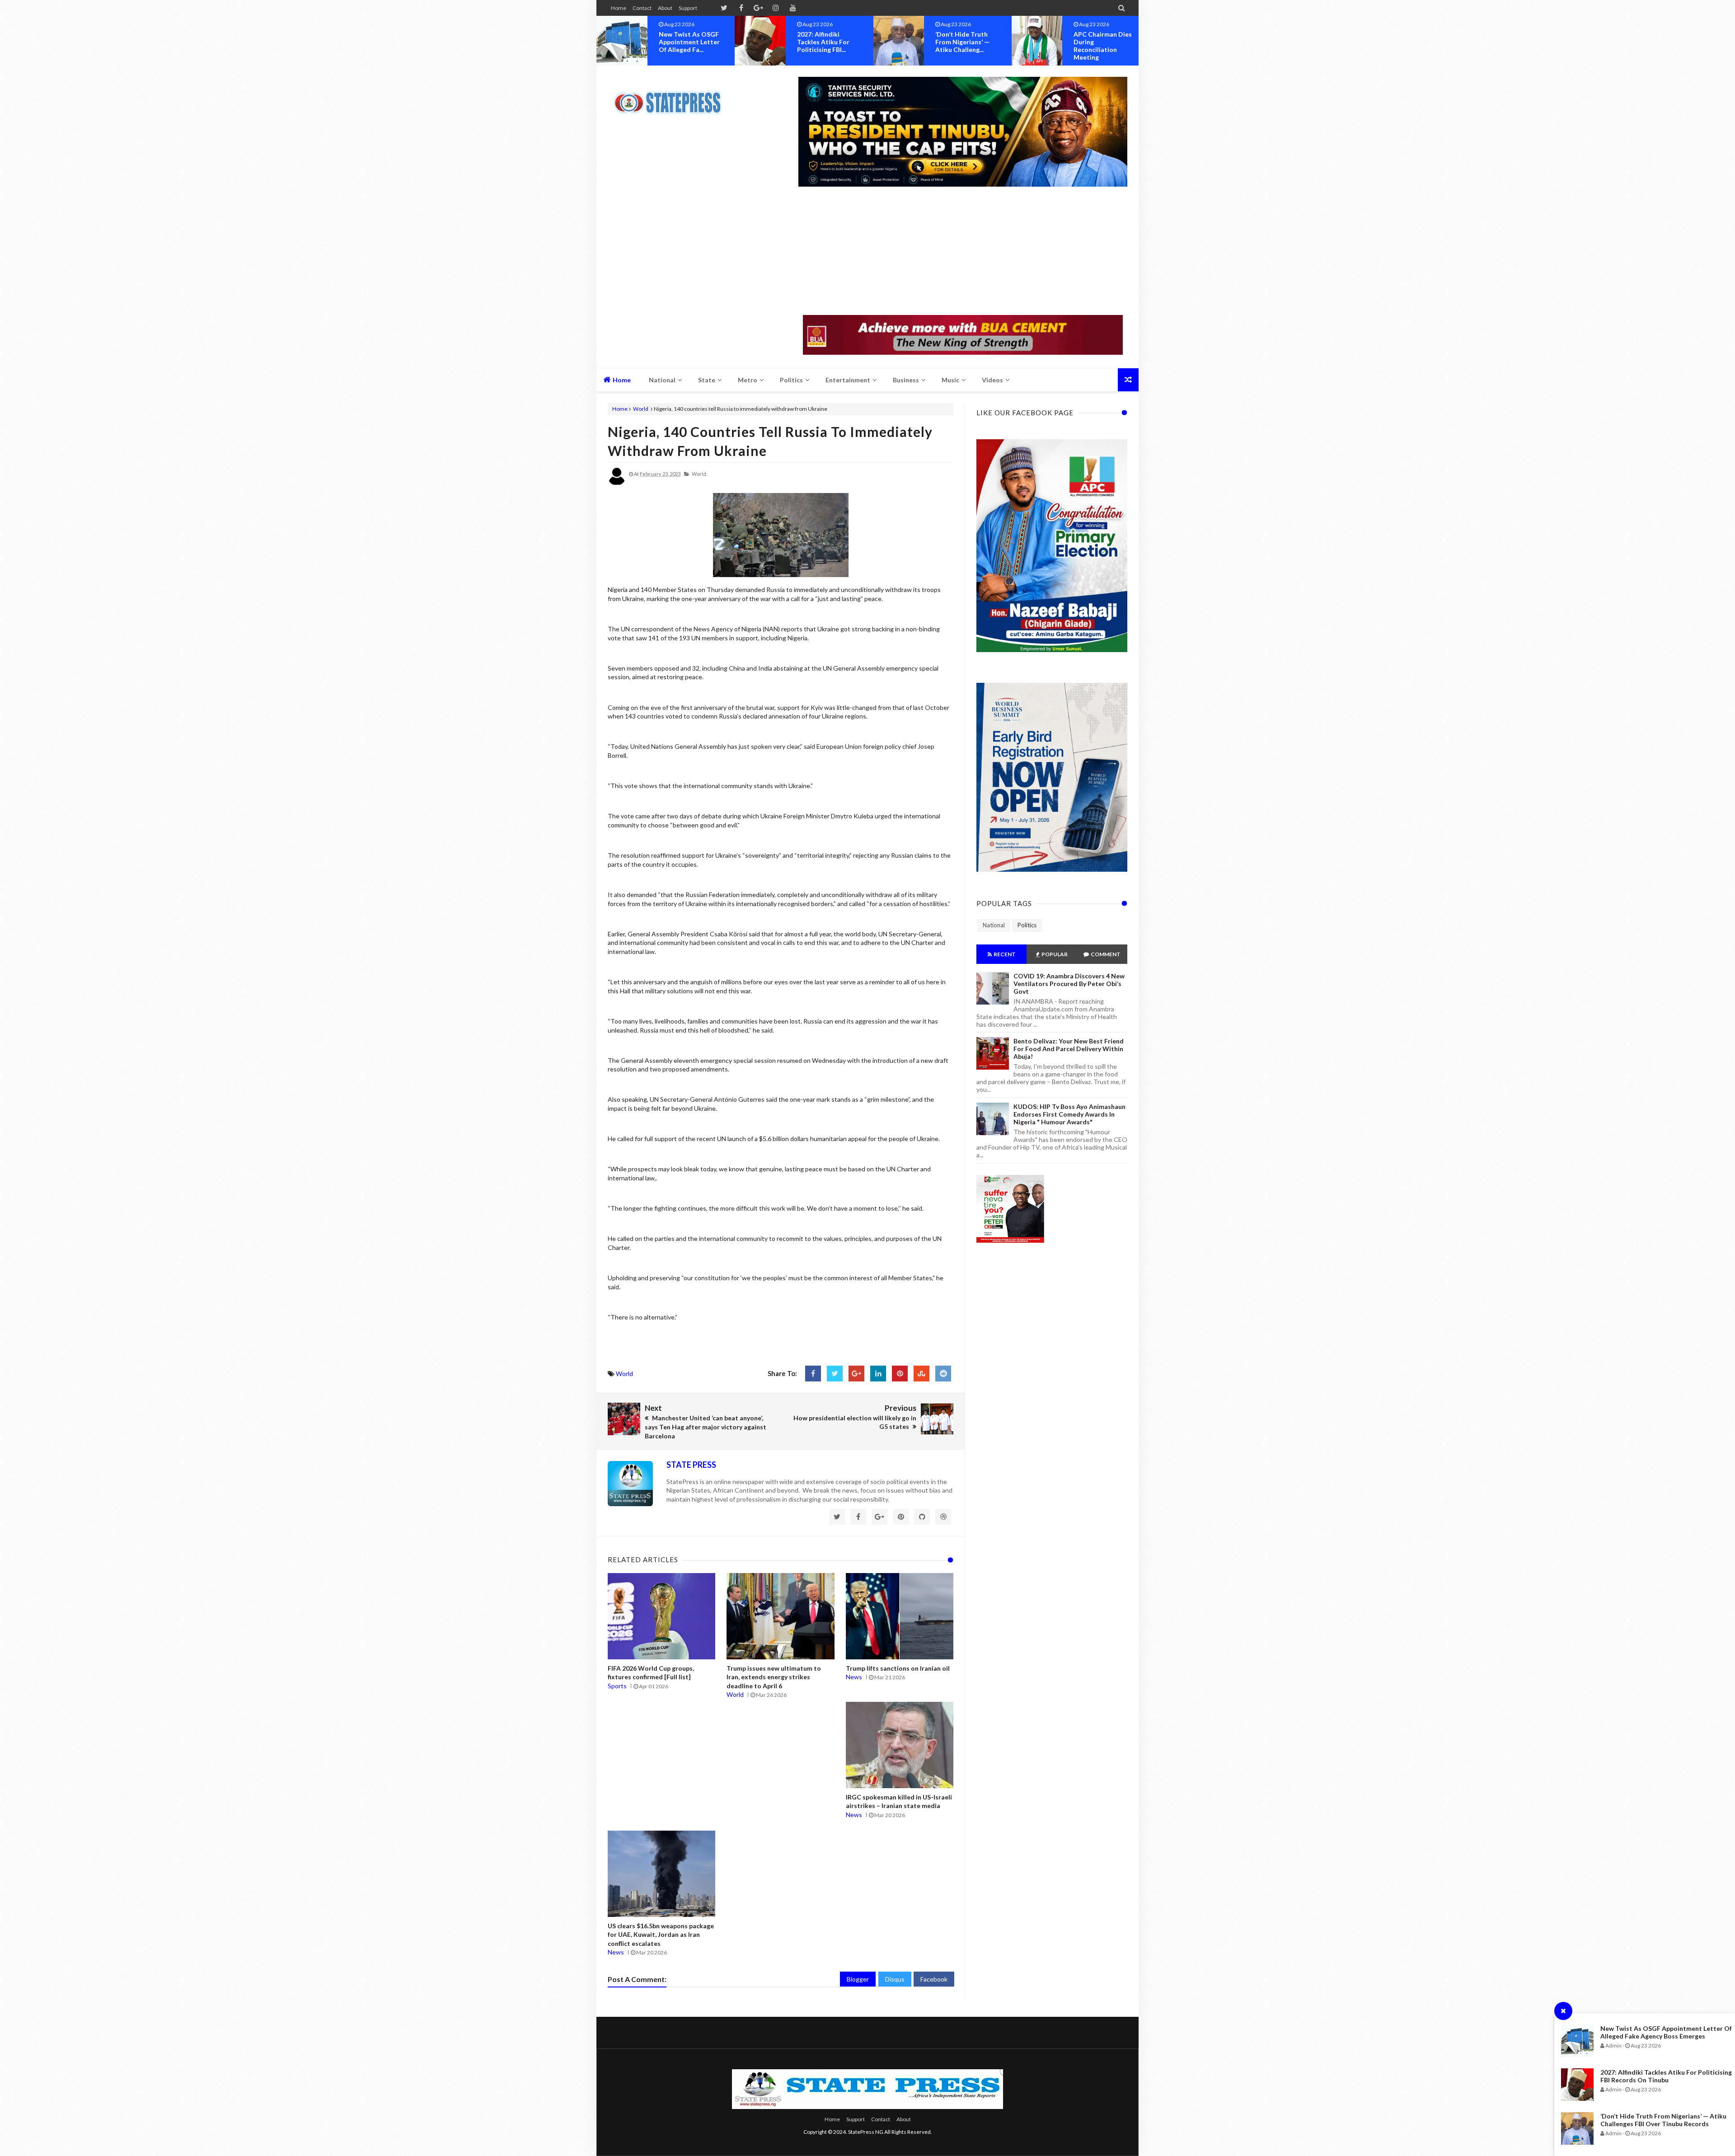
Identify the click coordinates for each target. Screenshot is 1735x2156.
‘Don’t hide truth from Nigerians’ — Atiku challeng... (686, 42)
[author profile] (617, 483)
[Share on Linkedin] (878, 1374)
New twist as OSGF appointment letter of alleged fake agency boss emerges (1666, 2032)
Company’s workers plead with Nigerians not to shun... (967, 42)
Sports (617, 1686)
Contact (642, 8)
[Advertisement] (963, 252)
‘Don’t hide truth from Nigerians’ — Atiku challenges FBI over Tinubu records (1663, 2120)
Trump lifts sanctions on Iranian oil (898, 1668)
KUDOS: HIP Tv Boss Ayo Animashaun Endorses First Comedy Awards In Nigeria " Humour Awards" (1069, 1114)
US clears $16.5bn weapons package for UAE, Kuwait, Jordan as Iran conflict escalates (661, 1935)
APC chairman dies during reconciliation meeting (826, 46)
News (854, 1677)
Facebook (934, 1979)
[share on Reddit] (943, 1374)
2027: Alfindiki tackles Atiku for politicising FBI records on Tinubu (1666, 2076)
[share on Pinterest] (900, 1374)
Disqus (895, 1979)
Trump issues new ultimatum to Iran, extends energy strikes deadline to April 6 (774, 1677)
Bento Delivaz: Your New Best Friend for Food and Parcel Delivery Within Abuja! (1069, 1049)
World (641, 409)
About (665, 8)
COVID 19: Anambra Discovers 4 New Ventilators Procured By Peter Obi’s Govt (1069, 984)
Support (688, 8)
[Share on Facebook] (813, 1374)
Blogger (858, 1979)
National (994, 925)
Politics (1027, 925)
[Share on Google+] (856, 1374)
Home (619, 8)
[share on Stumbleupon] (921, 1374)
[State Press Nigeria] (672, 97)
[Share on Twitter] (835, 1374)
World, (699, 474)
